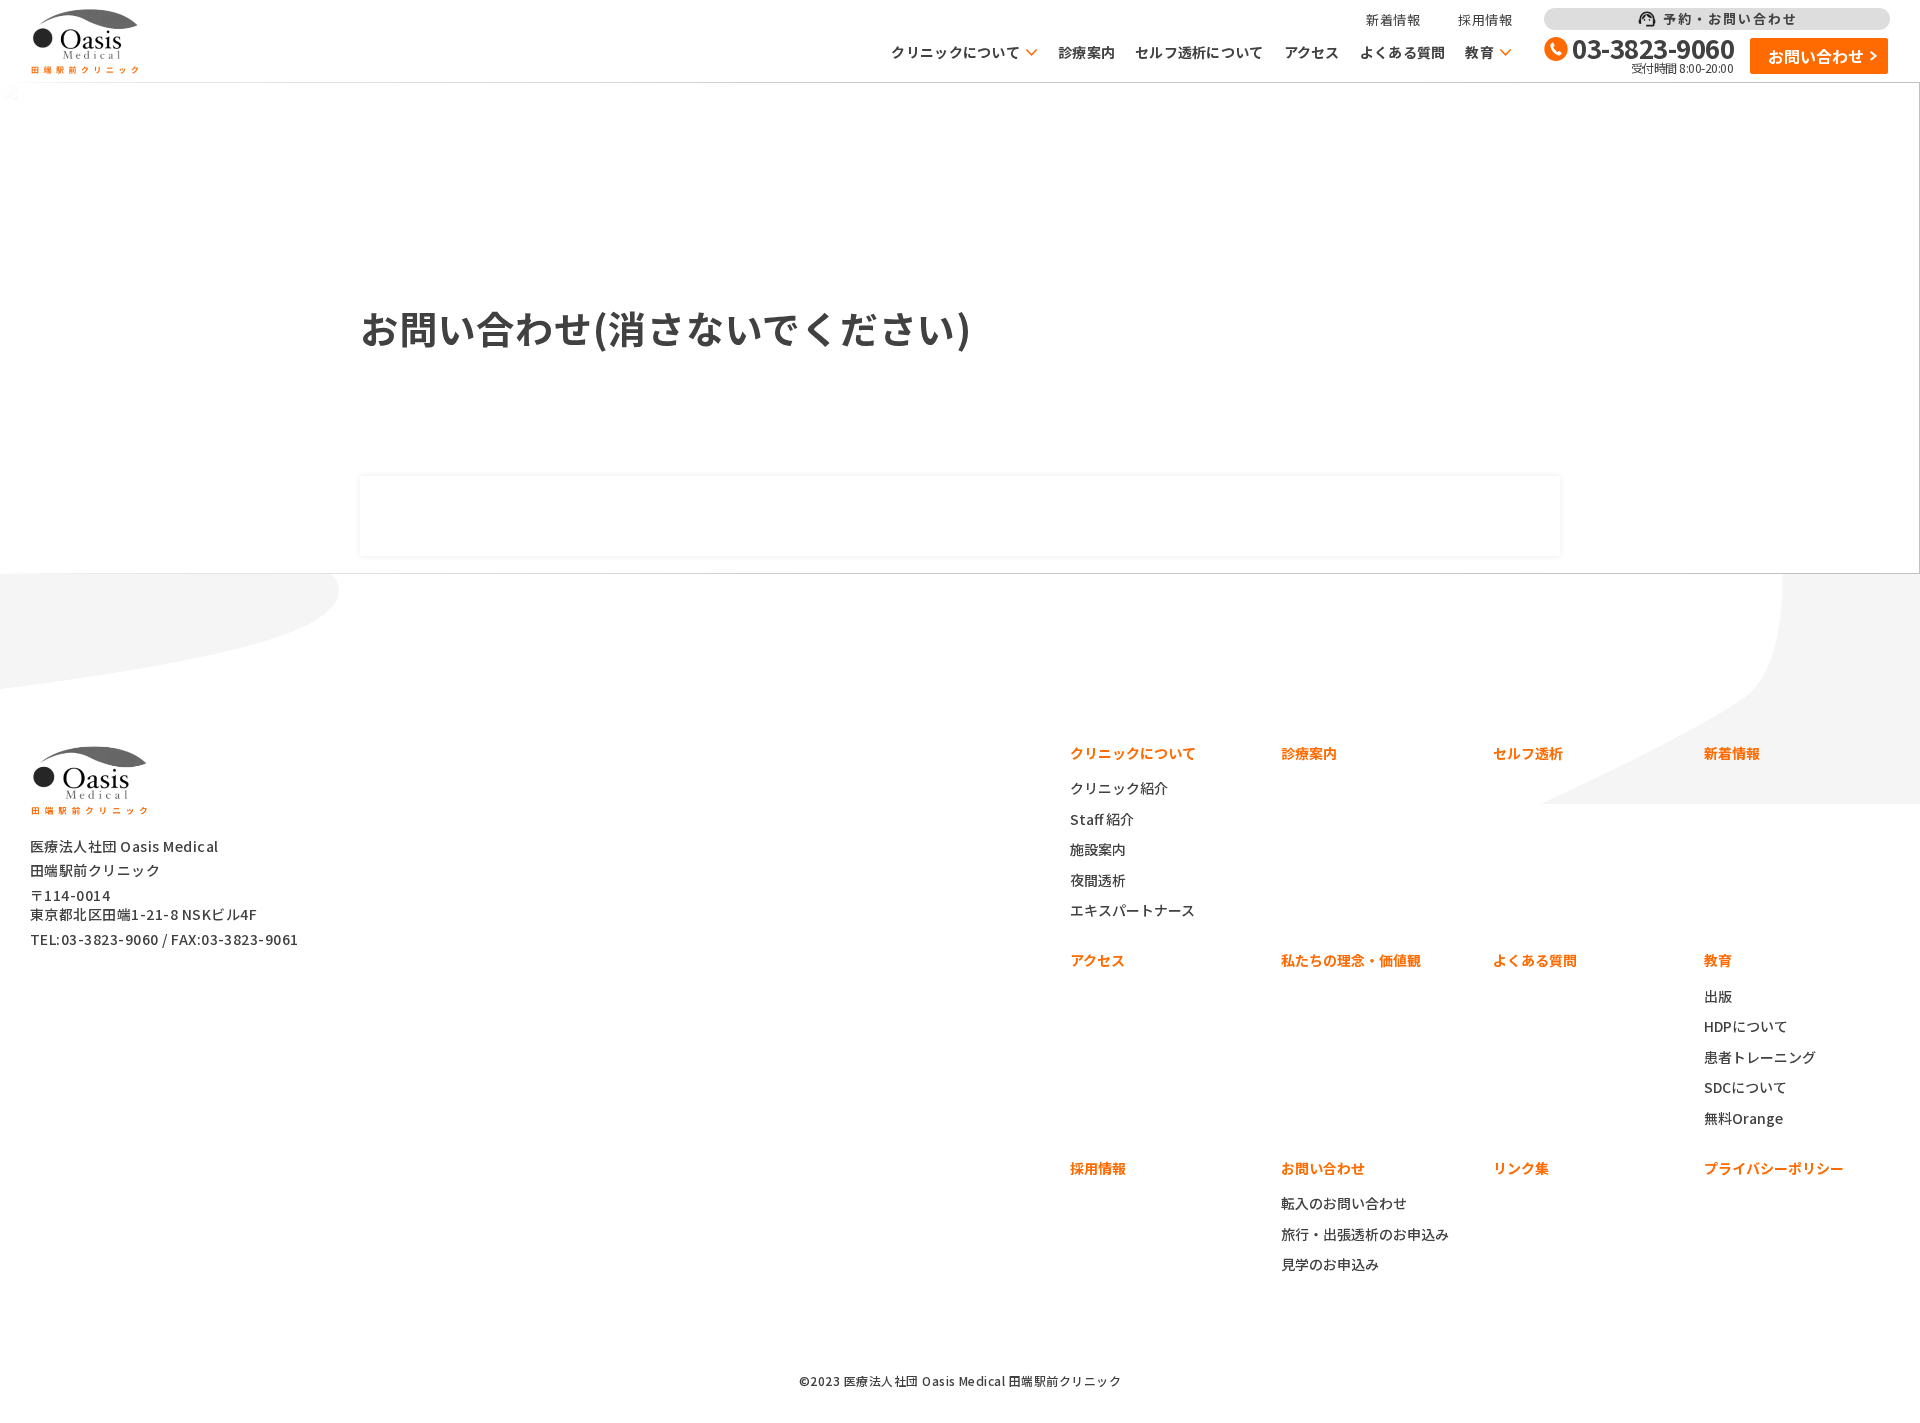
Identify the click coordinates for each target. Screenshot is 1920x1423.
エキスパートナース (1132, 910)
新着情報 (1393, 19)
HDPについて (1746, 1026)
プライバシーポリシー (1774, 1168)
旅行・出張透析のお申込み (1365, 1234)
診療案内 (1086, 52)
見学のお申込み (1330, 1264)
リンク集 (1521, 1168)
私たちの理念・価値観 (1351, 960)
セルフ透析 (1528, 753)
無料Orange (1743, 1118)
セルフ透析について (1199, 52)
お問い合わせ (1816, 56)
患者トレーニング (1760, 1057)
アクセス (1312, 52)
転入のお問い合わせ (1344, 1203)
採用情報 (1485, 19)
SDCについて (1745, 1087)
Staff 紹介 (1102, 819)
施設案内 (1098, 849)
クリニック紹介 (1119, 788)
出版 (1718, 996)
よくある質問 (1403, 52)
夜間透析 (1098, 880)
